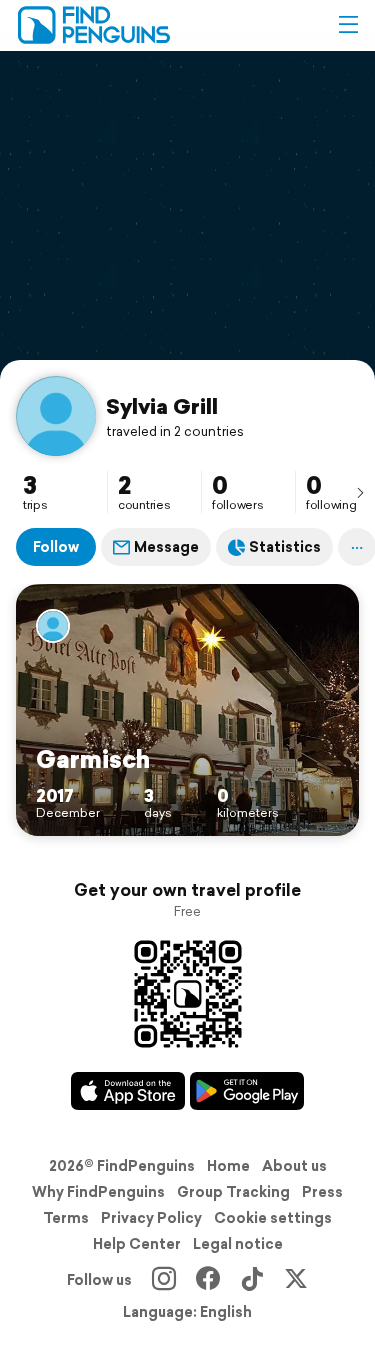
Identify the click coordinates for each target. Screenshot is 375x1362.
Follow (56, 547)
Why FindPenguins (98, 1192)
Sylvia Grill (162, 406)
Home (228, 1166)
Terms (66, 1218)
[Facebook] (208, 1280)
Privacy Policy (151, 1218)
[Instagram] (164, 1280)
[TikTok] (252, 1280)
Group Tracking (233, 1192)
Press (322, 1192)
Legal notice (238, 1244)
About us (294, 1166)
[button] (348, 25)
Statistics (285, 547)
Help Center (137, 1244)
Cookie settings (273, 1218)
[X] (296, 1280)
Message (166, 547)
